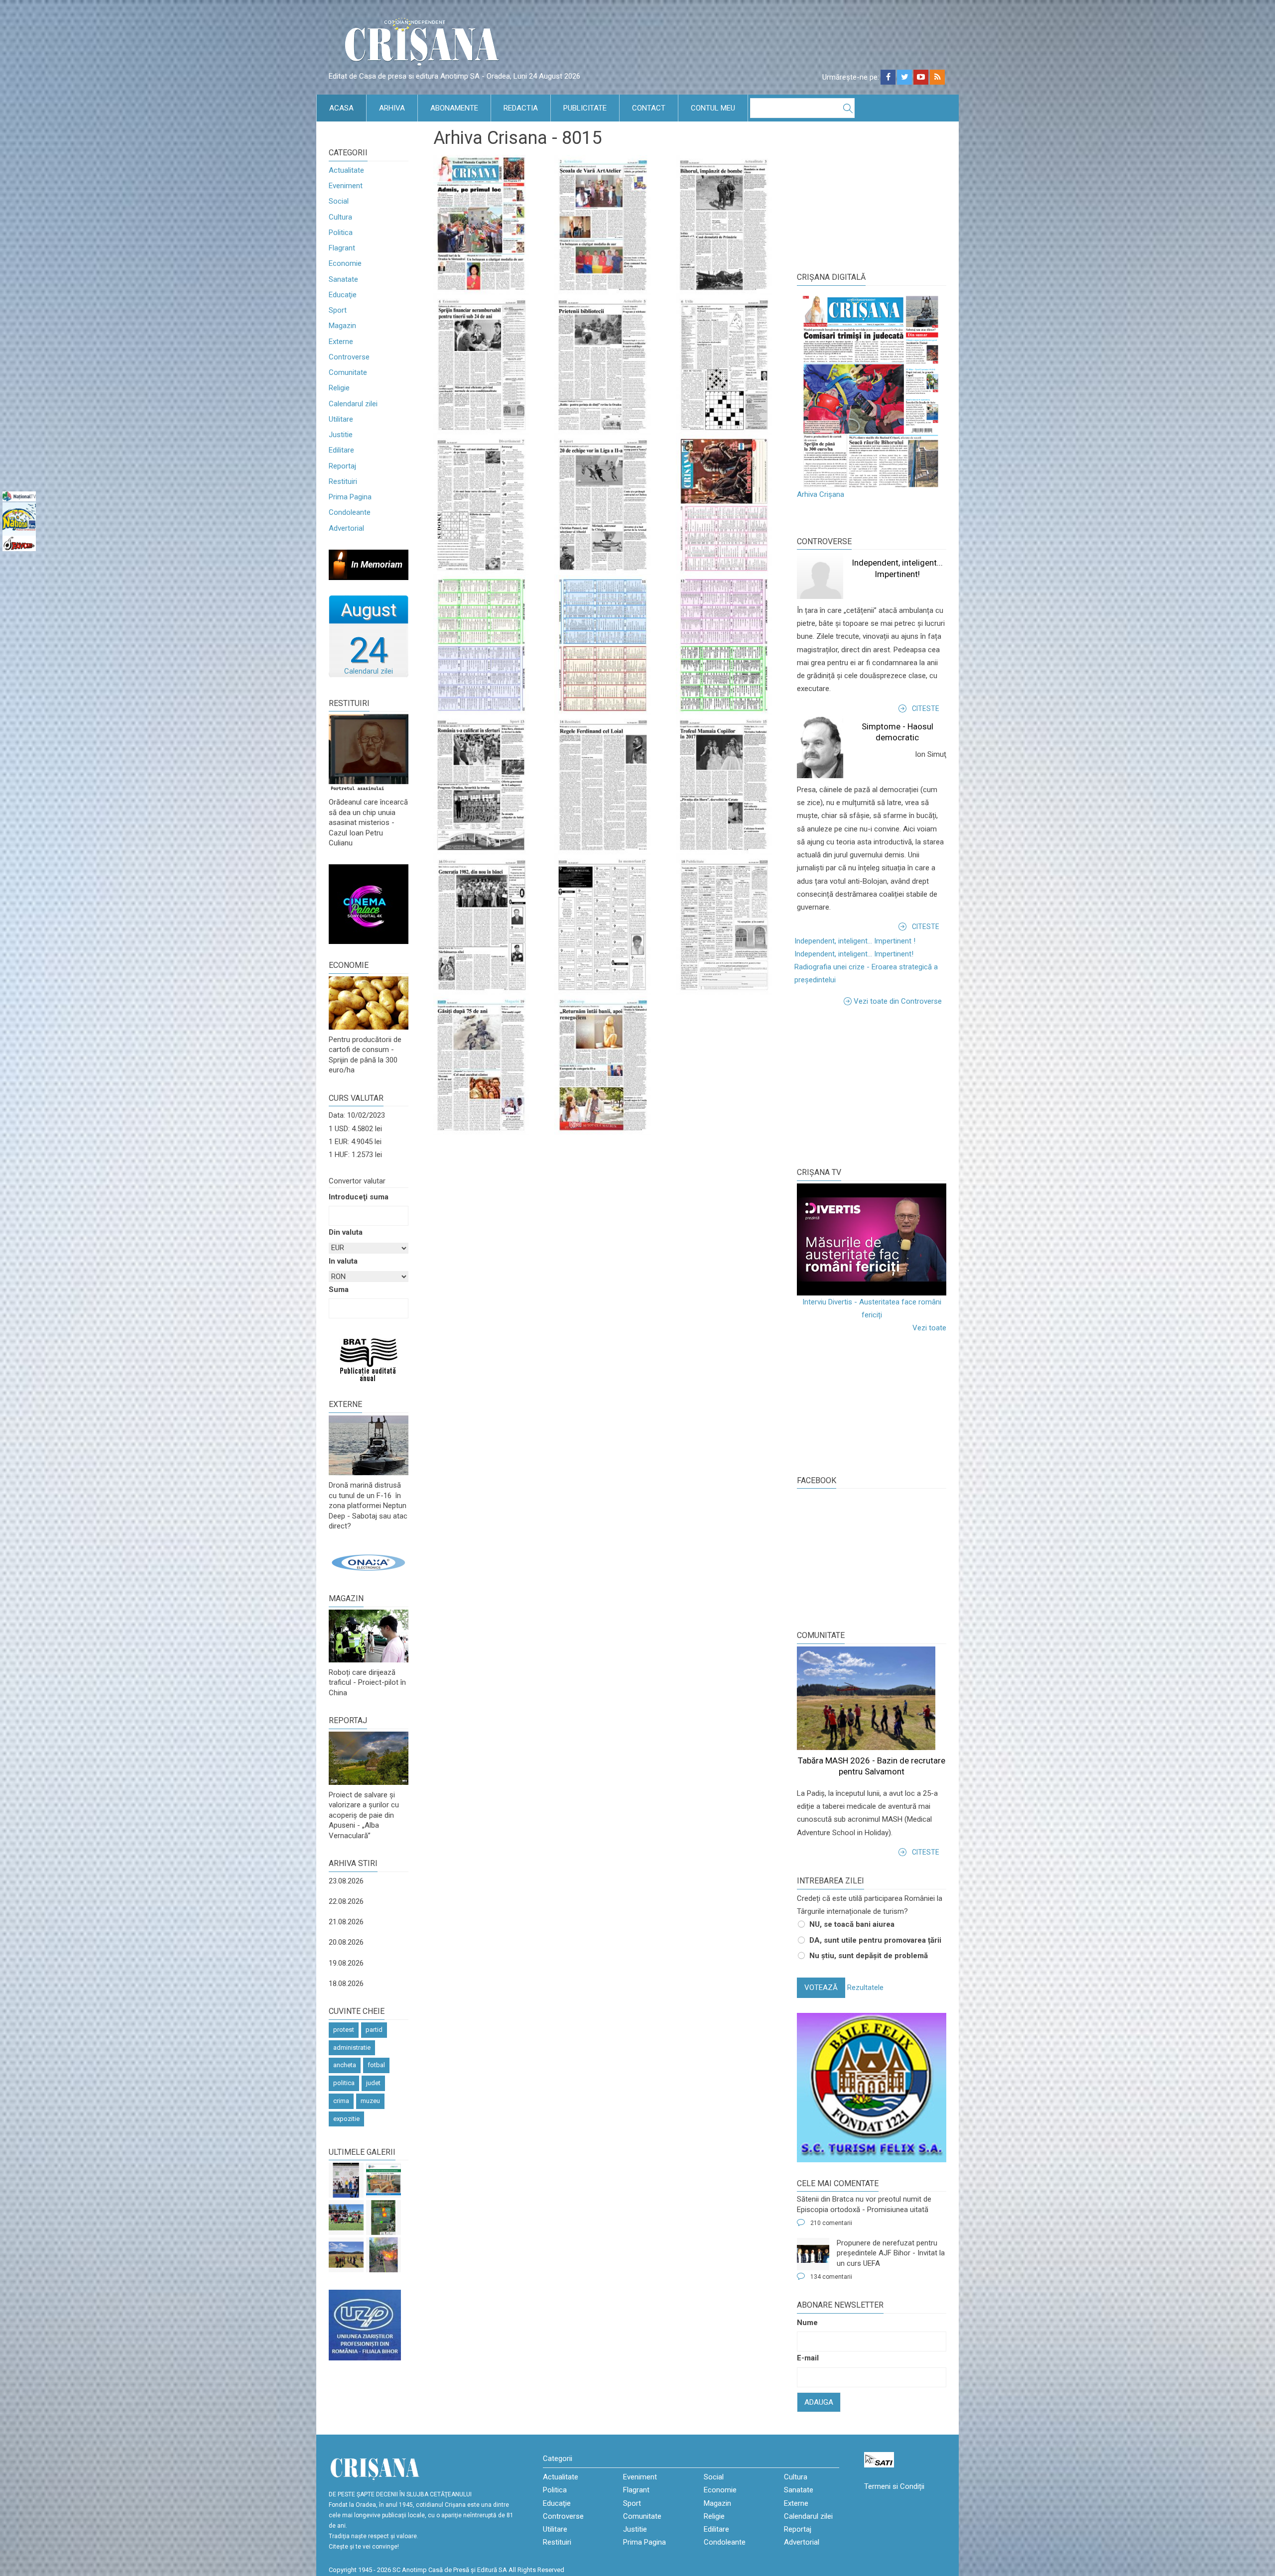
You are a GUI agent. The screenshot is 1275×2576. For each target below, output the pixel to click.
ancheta (345, 2065)
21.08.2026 (346, 1922)
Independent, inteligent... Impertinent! (854, 954)
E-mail (808, 2358)
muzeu (370, 2101)
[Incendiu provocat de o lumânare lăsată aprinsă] (383, 2255)
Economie (345, 263)
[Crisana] (423, 45)
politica (344, 2083)
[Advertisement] (872, 1085)
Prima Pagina (350, 497)
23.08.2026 (346, 1881)
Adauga (819, 2402)
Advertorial (346, 528)
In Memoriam (377, 564)
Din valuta (346, 1232)
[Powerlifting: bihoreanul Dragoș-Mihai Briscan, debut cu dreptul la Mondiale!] (346, 2180)
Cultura (340, 217)
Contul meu (713, 108)
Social (339, 201)
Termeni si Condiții (894, 2486)
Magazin (342, 326)
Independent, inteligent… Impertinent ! (855, 941)
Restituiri (343, 481)
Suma (339, 1289)
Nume (807, 2323)
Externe (341, 342)
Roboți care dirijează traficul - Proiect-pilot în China (367, 1683)
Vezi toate (929, 1328)
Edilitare (341, 450)
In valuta (343, 1261)
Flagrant (342, 248)
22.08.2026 (346, 1901)
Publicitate (585, 108)
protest (344, 2030)
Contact (649, 108)
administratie (352, 2048)
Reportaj (342, 466)
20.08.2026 (346, 1942)
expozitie (346, 2119)
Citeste (926, 708)
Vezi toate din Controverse (898, 1001)
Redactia (521, 108)
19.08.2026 (346, 1963)
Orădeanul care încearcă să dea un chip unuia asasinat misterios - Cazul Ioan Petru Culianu (368, 822)
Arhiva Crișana (821, 494)
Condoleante (350, 512)
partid (374, 2030)
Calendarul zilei (353, 404)
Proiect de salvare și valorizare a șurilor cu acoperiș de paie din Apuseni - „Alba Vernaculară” (364, 1815)
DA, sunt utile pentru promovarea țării (875, 1940)
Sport (338, 310)
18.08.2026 (346, 1984)
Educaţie (343, 295)
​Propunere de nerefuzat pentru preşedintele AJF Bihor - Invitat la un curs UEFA (891, 2253)
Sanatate (343, 279)
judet (373, 2083)
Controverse (349, 357)
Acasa (341, 108)
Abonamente (454, 108)
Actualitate (346, 170)
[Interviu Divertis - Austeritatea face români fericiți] (872, 1239)
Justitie (341, 435)
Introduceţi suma (359, 1197)
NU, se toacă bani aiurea (852, 1924)
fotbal (376, 2065)
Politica (341, 233)
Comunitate (348, 372)
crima (341, 2101)
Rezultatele (865, 1988)
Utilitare (341, 419)
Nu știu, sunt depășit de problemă (869, 1956)
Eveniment (346, 186)
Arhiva (392, 108)
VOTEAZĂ (821, 1988)
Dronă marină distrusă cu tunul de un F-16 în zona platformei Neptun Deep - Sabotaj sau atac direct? (368, 1506)
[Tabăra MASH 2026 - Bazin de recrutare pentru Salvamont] (346, 2255)
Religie (339, 388)
